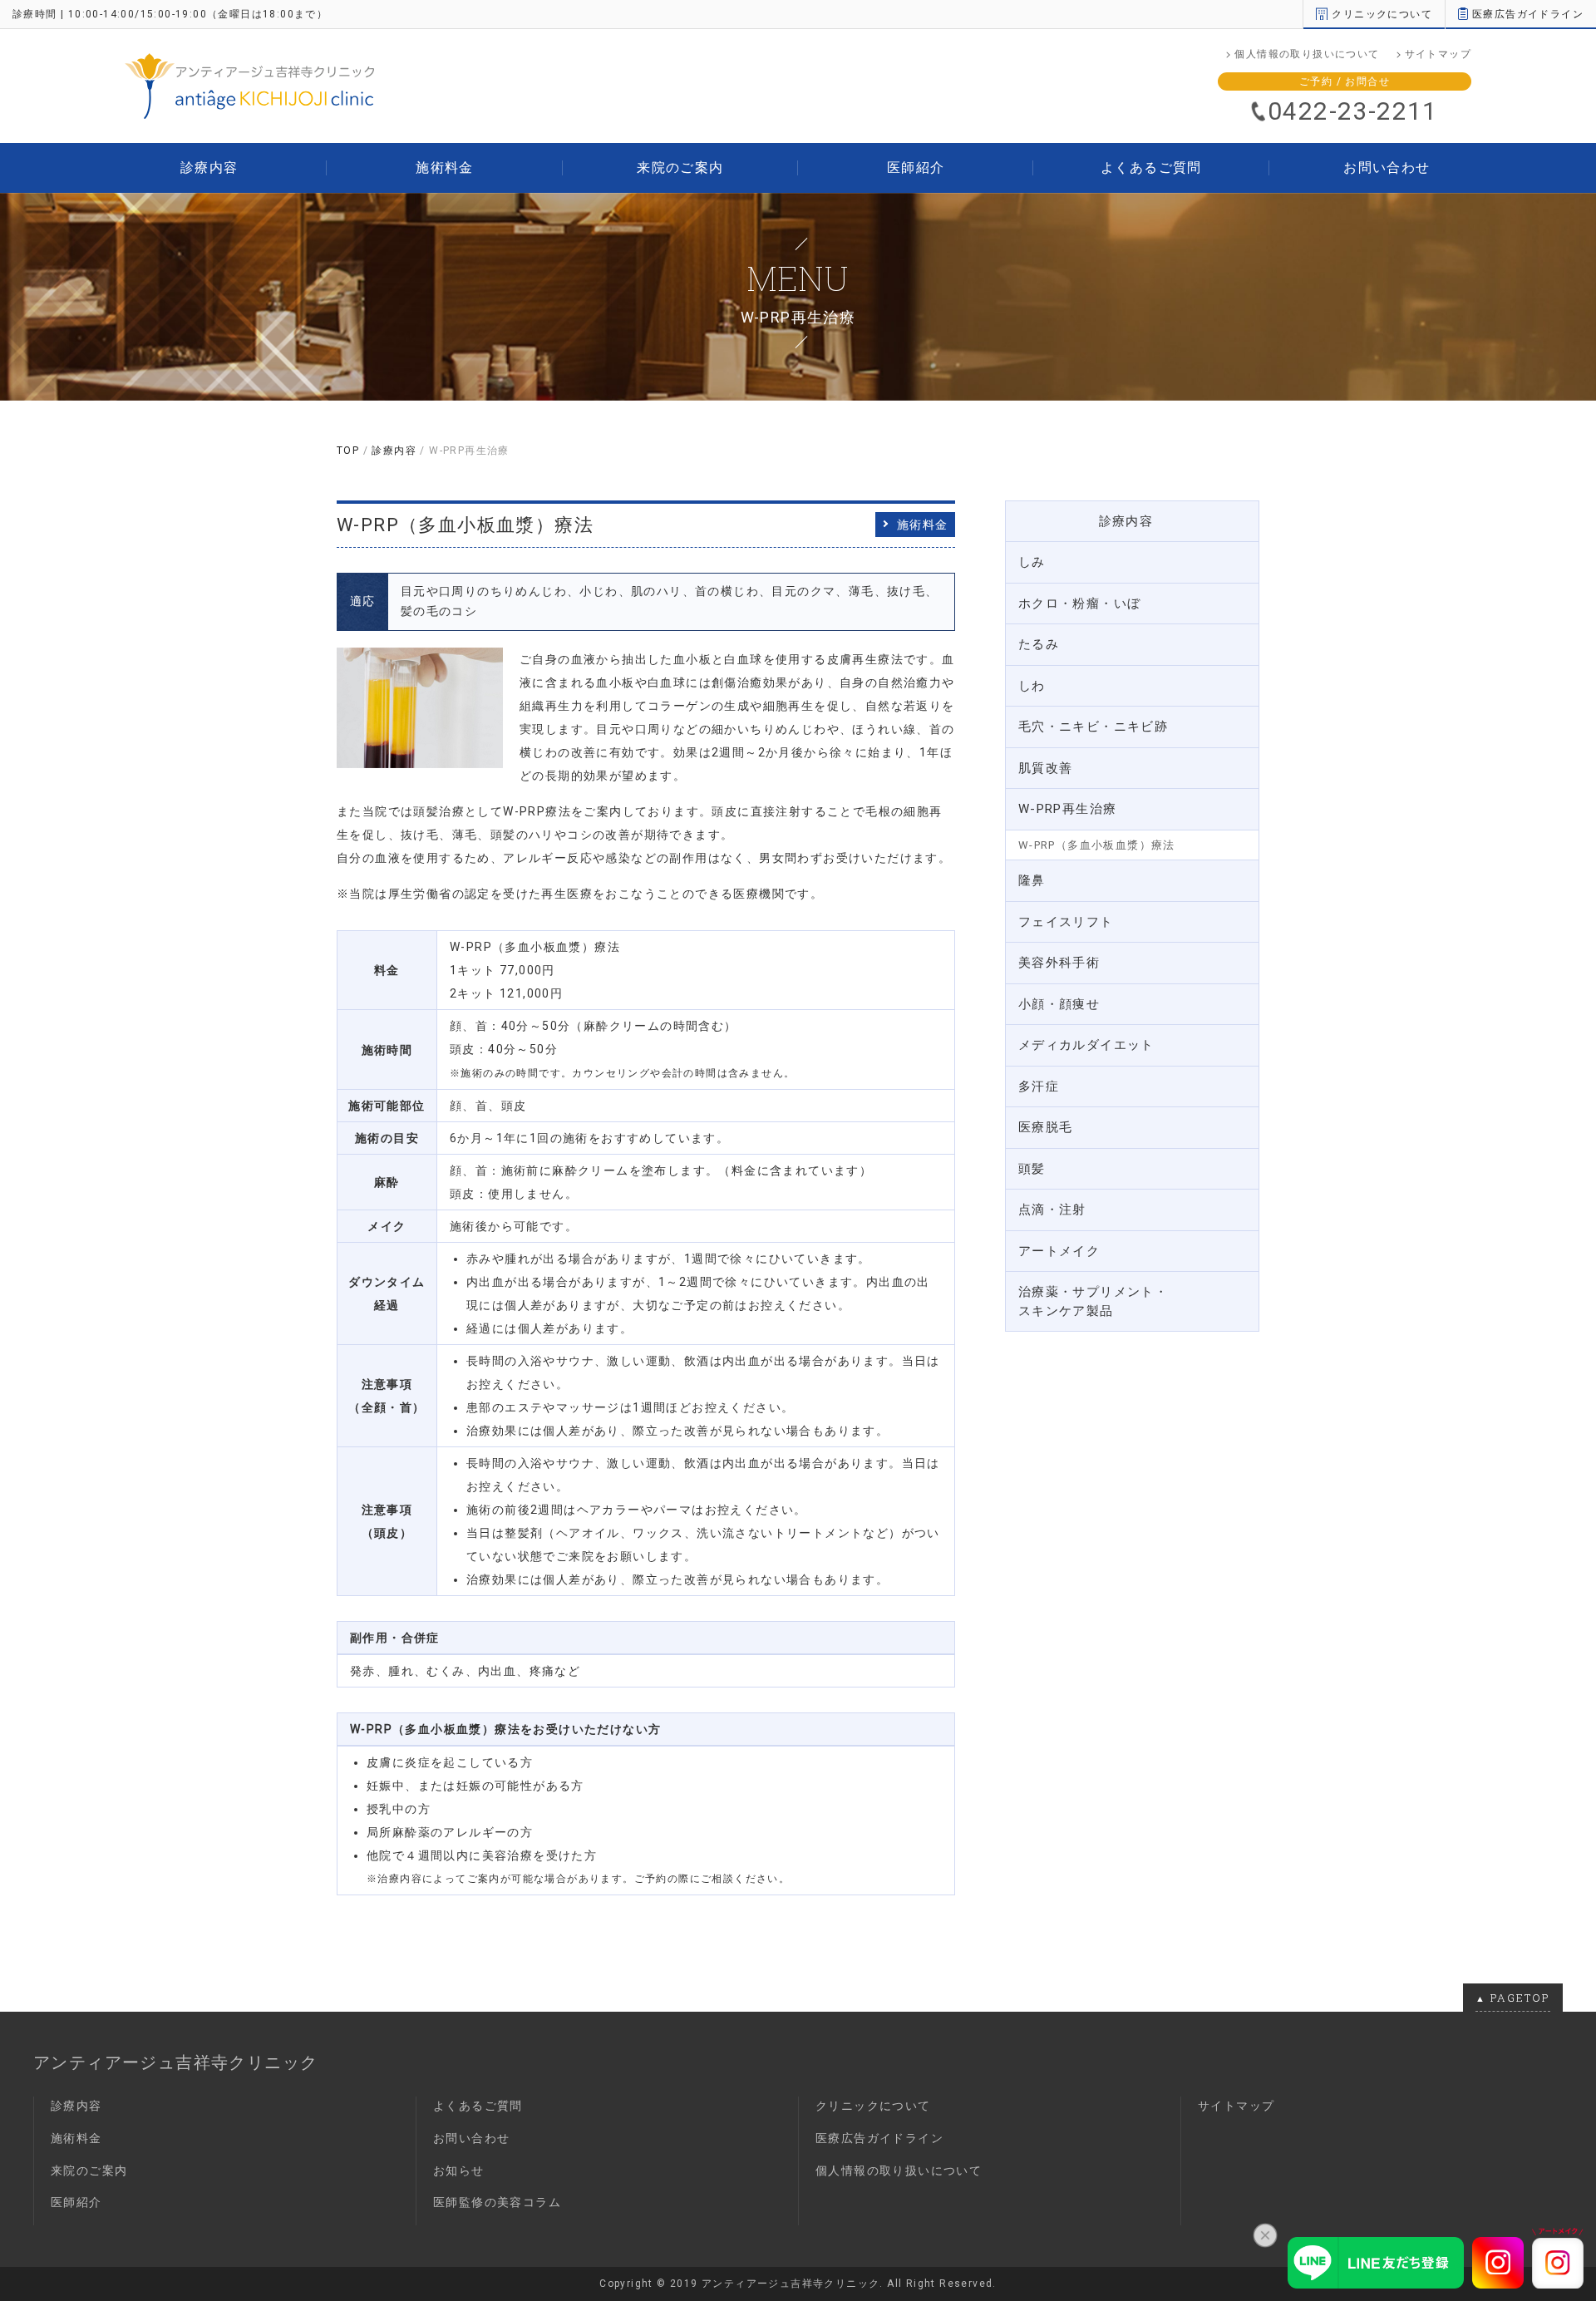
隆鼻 (1032, 880)
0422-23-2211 (1353, 111)
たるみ (1039, 644)
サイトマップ (1438, 54)
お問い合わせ (1387, 168)
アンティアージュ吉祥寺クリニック (175, 2062)
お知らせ (459, 2170)
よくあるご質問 (1151, 168)
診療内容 (209, 168)
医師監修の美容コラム (497, 2202)
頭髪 (1032, 1169)
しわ (1032, 686)
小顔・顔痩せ (1059, 1004)
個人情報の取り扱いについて (1307, 54)
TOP (348, 451)
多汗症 (1039, 1086)
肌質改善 (1046, 768)
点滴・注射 (1052, 1210)
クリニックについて (1382, 14)
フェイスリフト (1066, 922)
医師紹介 (916, 168)
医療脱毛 (1046, 1127)
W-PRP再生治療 (1068, 809)
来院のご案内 (680, 168)
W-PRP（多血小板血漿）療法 (1097, 845)
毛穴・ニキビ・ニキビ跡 (1093, 727)
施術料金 (445, 168)
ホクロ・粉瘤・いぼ (1080, 604)
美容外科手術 (1059, 963)
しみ (1032, 562)
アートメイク (1059, 1251)
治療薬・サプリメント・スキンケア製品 (1093, 1301)
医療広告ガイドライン (1528, 14)
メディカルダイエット (1086, 1045)
